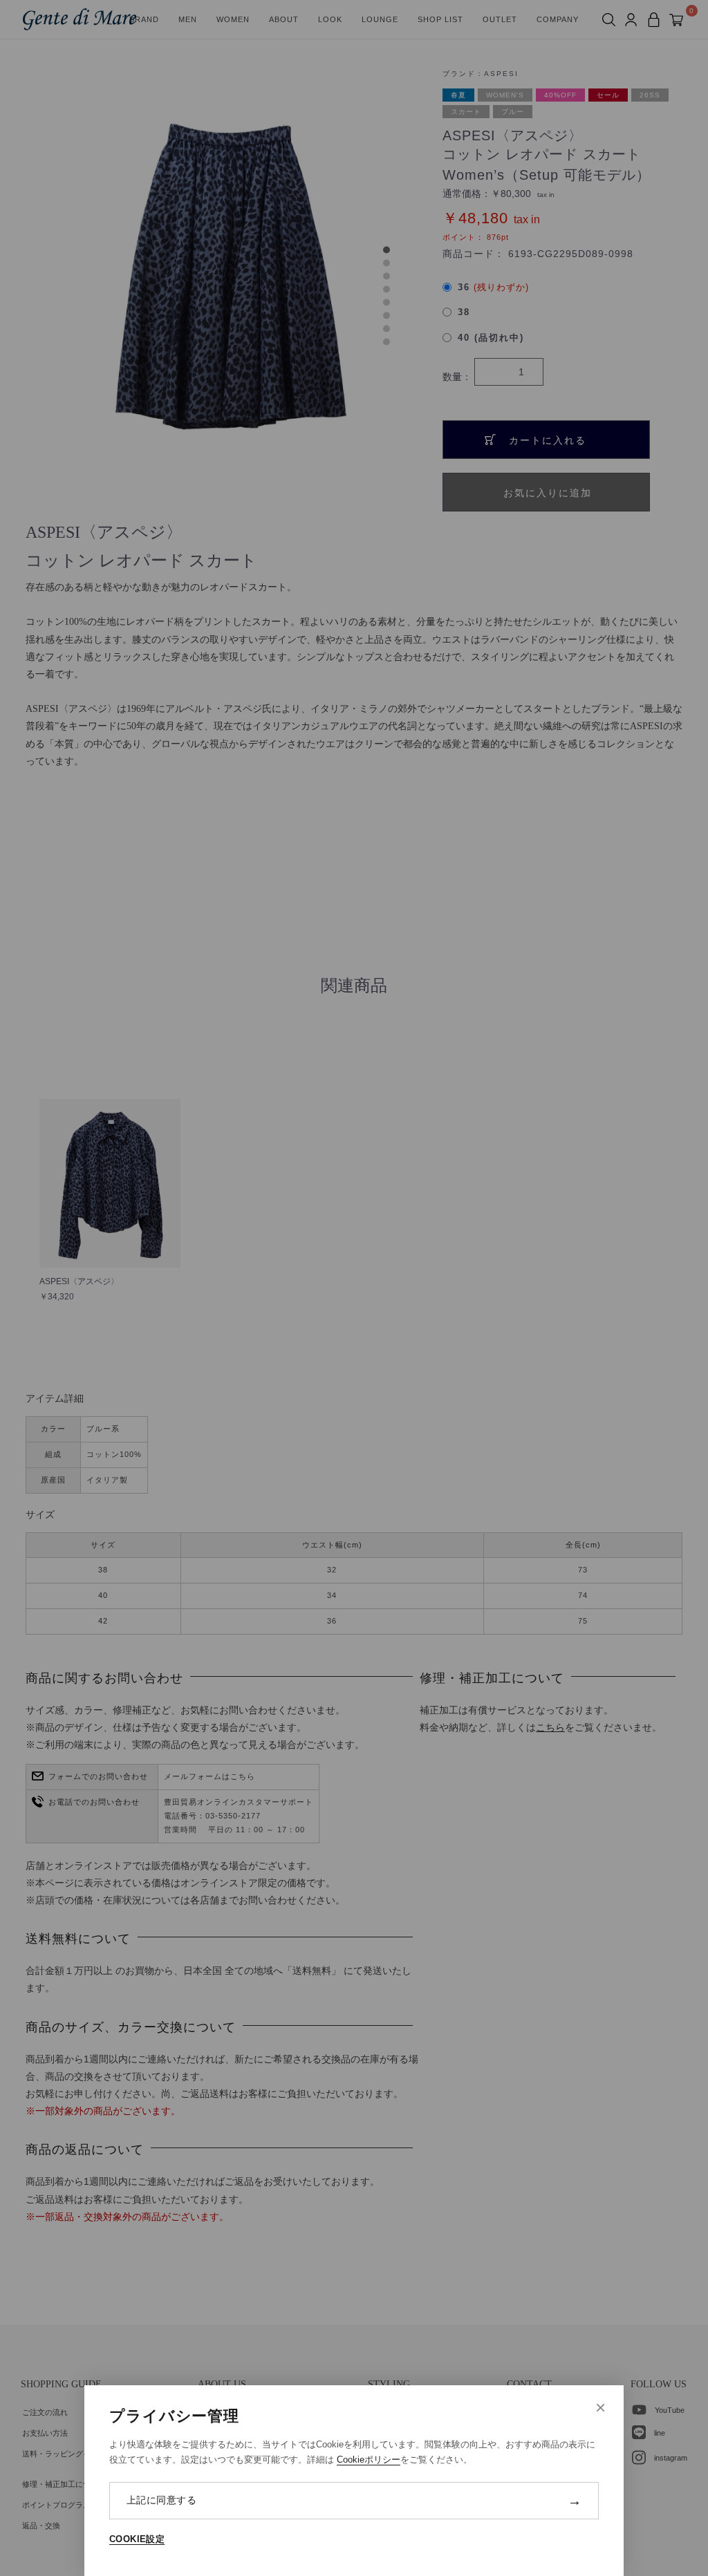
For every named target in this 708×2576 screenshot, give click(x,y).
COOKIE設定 (137, 2539)
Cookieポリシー (369, 2460)
